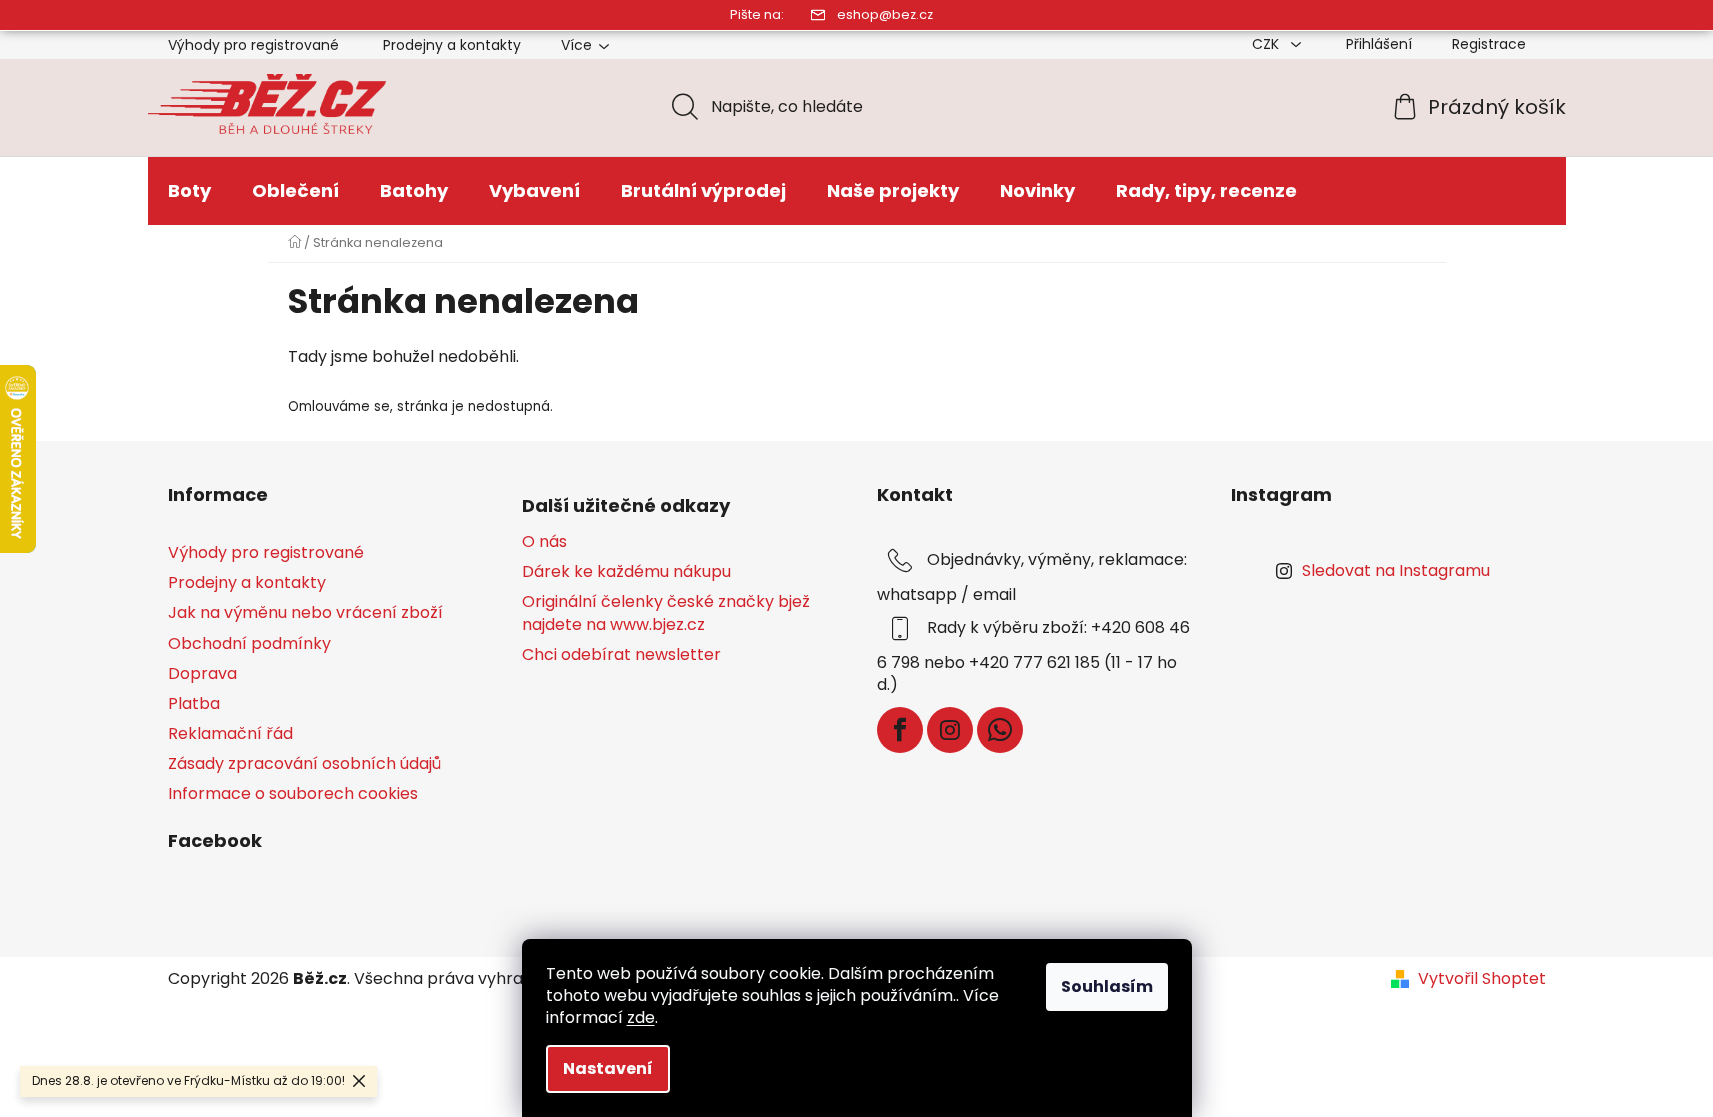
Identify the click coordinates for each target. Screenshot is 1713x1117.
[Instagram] (950, 730)
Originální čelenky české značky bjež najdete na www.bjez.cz (666, 613)
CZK (1267, 44)
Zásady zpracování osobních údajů (304, 763)
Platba (194, 703)
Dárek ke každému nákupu (626, 572)
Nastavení (608, 1068)
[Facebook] (900, 730)
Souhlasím (1107, 986)
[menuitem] (189, 191)
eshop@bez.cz (885, 14)
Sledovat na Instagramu (1396, 570)
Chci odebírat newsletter (621, 655)
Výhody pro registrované (253, 45)
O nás (544, 542)
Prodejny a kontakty (452, 45)
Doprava (202, 673)
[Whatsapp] (1000, 730)
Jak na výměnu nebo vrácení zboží (305, 612)
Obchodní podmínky (249, 643)
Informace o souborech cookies (293, 793)
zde (641, 1017)
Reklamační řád (230, 733)
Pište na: (757, 14)
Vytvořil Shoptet (1482, 979)
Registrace (1489, 44)
